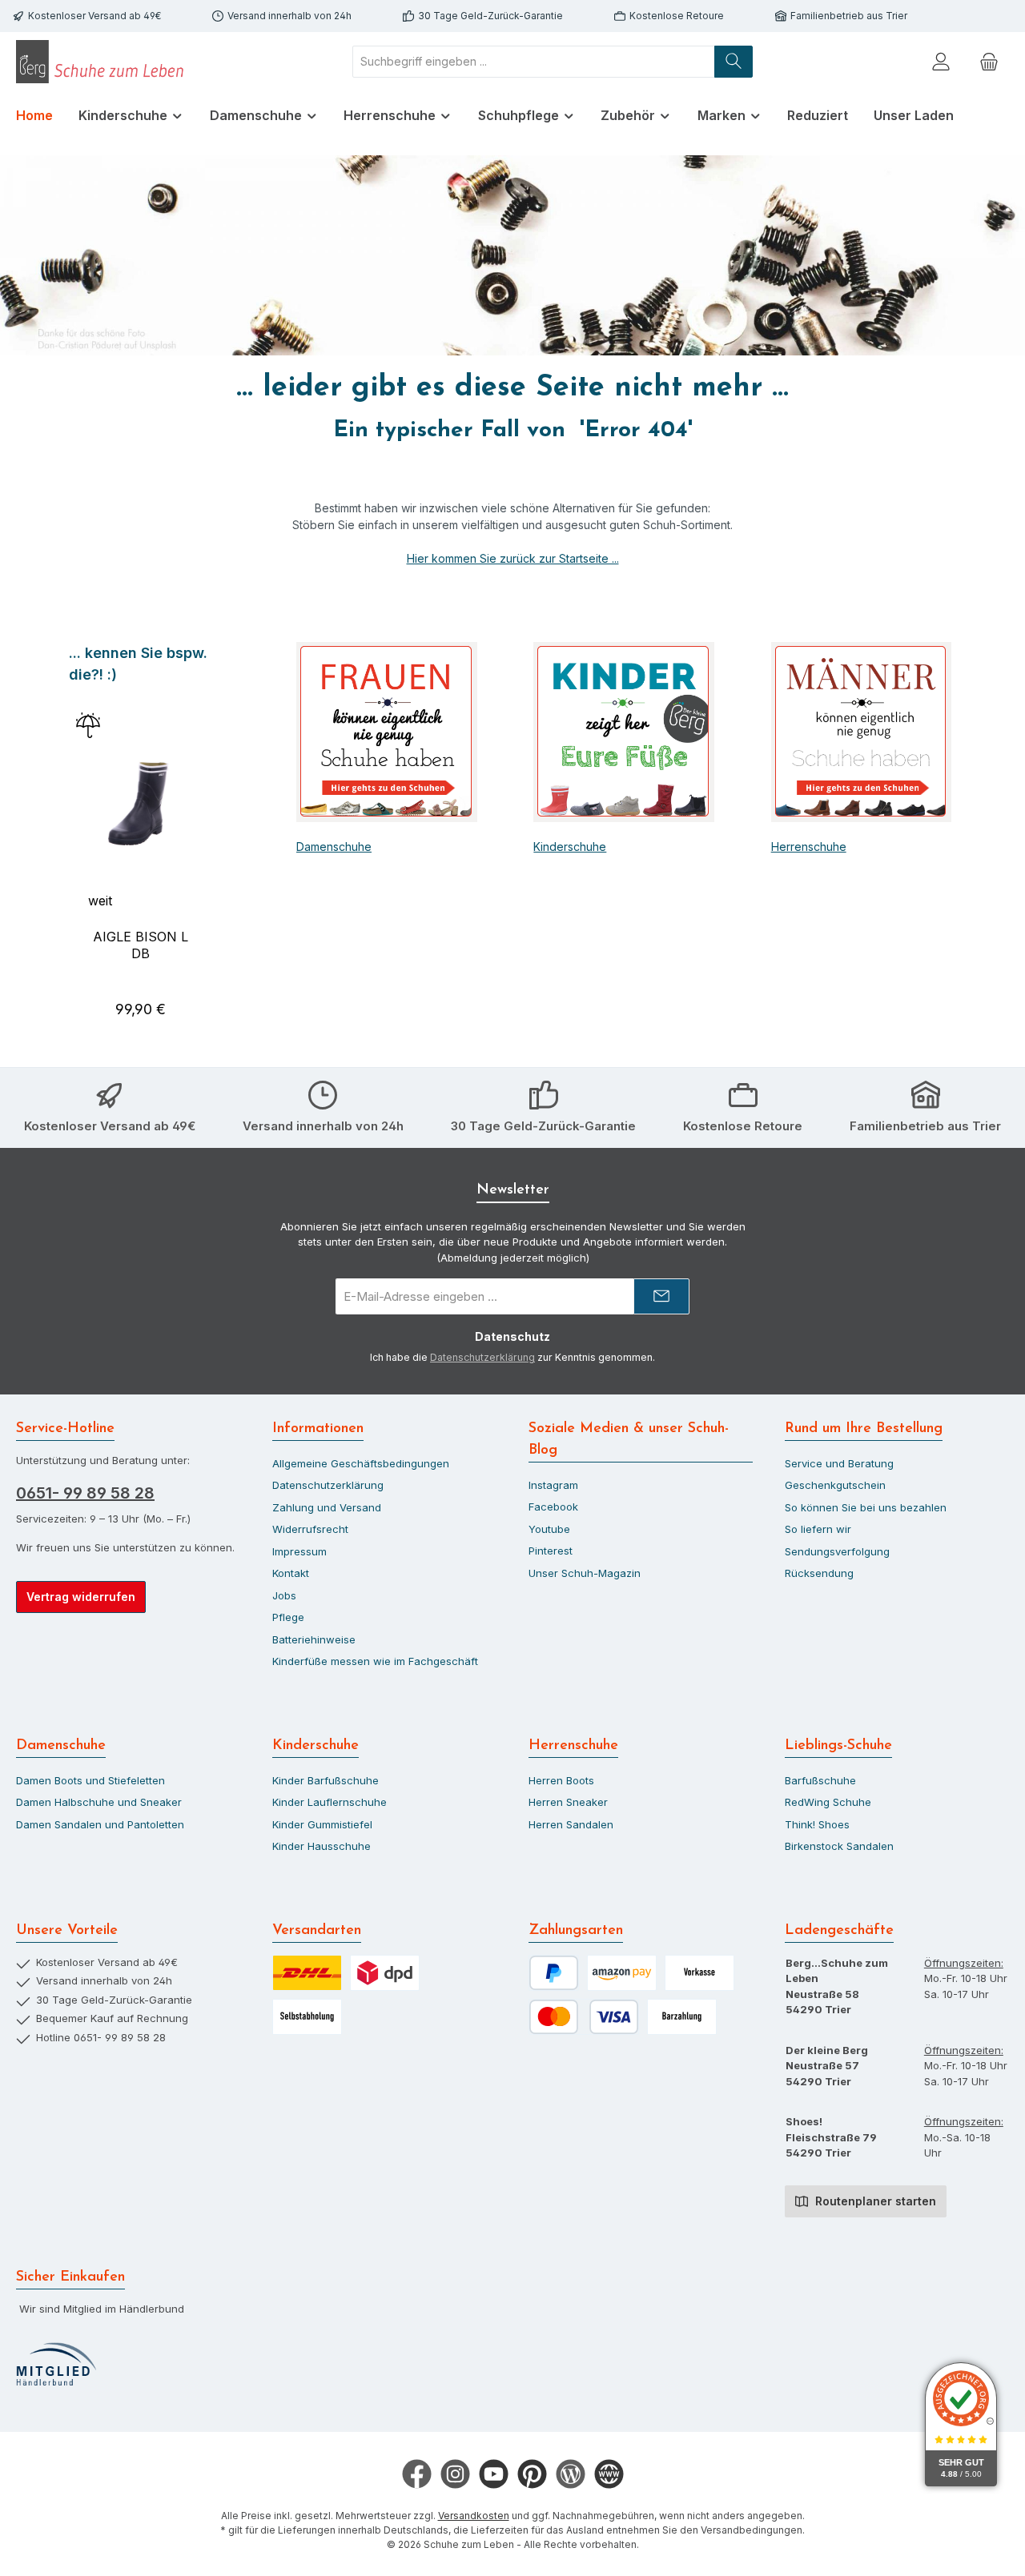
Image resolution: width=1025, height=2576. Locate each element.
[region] (141, 838)
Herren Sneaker (568, 1802)
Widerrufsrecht (310, 1529)
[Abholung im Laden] (307, 2017)
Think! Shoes (817, 1824)
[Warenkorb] (989, 61)
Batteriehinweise (314, 1639)
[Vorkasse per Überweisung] (699, 1973)
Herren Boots (561, 1780)
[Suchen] (734, 62)
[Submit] (661, 1296)
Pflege (288, 1617)
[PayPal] (554, 1973)
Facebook (553, 1507)
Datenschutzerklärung (482, 1357)
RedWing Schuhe (828, 1802)
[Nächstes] (214, 838)
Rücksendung (819, 1573)
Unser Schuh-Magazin (585, 1573)
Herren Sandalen (571, 1824)
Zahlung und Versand (327, 1507)
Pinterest (551, 1551)
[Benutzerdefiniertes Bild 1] (56, 2365)
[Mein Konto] (941, 61)
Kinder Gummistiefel (322, 1824)
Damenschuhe (334, 847)
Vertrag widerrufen (81, 1597)
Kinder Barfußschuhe (326, 1780)
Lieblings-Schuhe (838, 1746)
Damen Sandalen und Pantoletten (100, 1824)
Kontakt (291, 1573)
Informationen (318, 1429)
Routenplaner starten (874, 2201)
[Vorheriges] (67, 838)
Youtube (549, 1529)
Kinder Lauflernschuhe (330, 1802)
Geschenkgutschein (835, 1485)
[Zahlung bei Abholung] (682, 2017)
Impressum (299, 1551)
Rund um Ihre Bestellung (864, 1429)
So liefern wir (818, 1529)
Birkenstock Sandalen (839, 1846)
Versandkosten (474, 2516)
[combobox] (534, 62)
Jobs (284, 1595)
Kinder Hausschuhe (322, 1846)
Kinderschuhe (570, 847)
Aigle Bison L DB (141, 945)
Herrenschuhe (809, 847)
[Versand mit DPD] (385, 1973)
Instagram (553, 1485)
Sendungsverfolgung (837, 1551)
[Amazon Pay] (622, 1973)
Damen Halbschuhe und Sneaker (99, 1802)
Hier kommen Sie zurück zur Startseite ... (513, 558)
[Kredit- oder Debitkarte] (584, 2017)
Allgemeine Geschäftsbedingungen (361, 1463)
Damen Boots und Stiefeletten (90, 1780)
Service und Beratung (839, 1463)
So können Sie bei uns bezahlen (866, 1507)
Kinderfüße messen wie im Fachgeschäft (375, 1661)
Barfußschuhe (820, 1780)
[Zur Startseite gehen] (104, 62)
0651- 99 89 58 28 (85, 1493)
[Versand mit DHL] (307, 1973)
